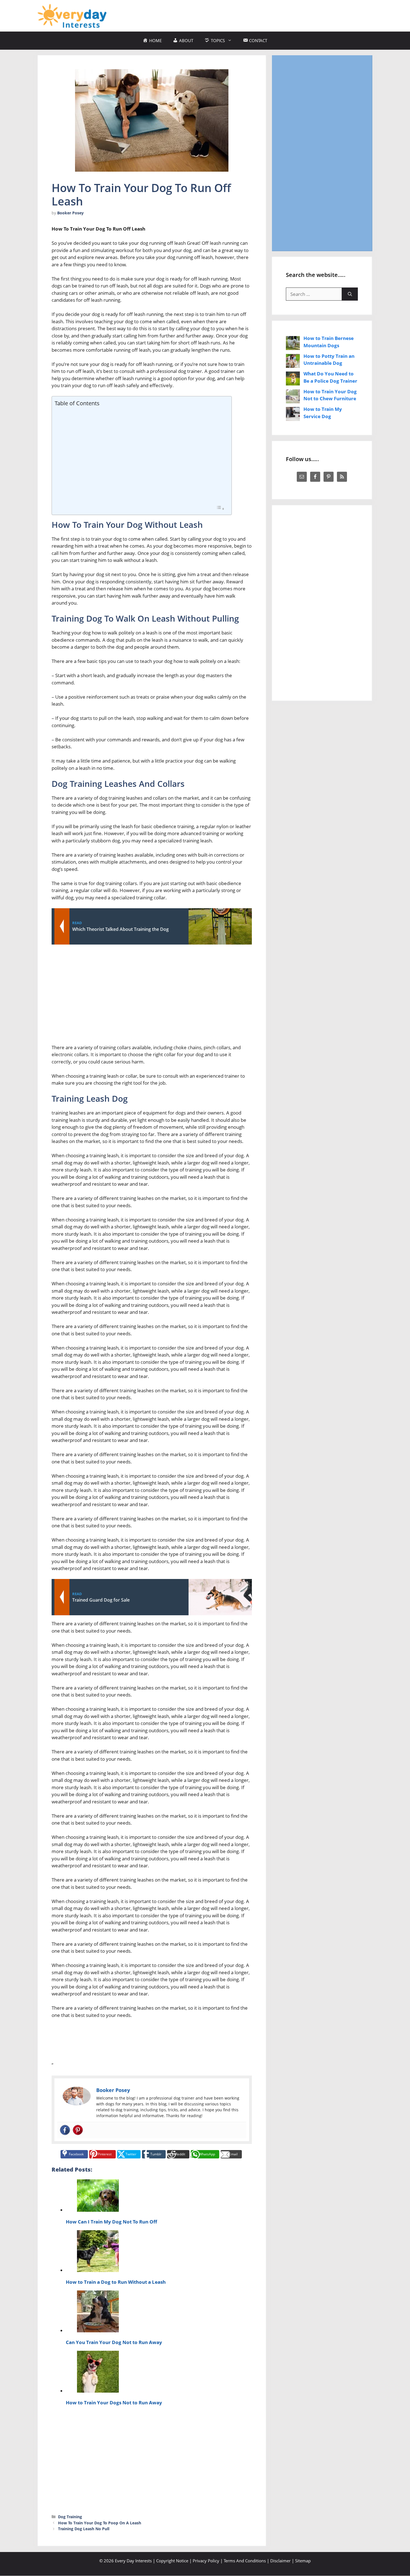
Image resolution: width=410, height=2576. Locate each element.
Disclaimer (280, 2561)
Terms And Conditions (245, 2561)
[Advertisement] (271, 15)
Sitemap (303, 2561)
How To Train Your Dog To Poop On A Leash (100, 2523)
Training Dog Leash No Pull (84, 2529)
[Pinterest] (78, 2130)
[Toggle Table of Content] (220, 508)
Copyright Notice (172, 2561)
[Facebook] (65, 2130)
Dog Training (70, 2517)
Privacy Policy (206, 2561)
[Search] (350, 294)
